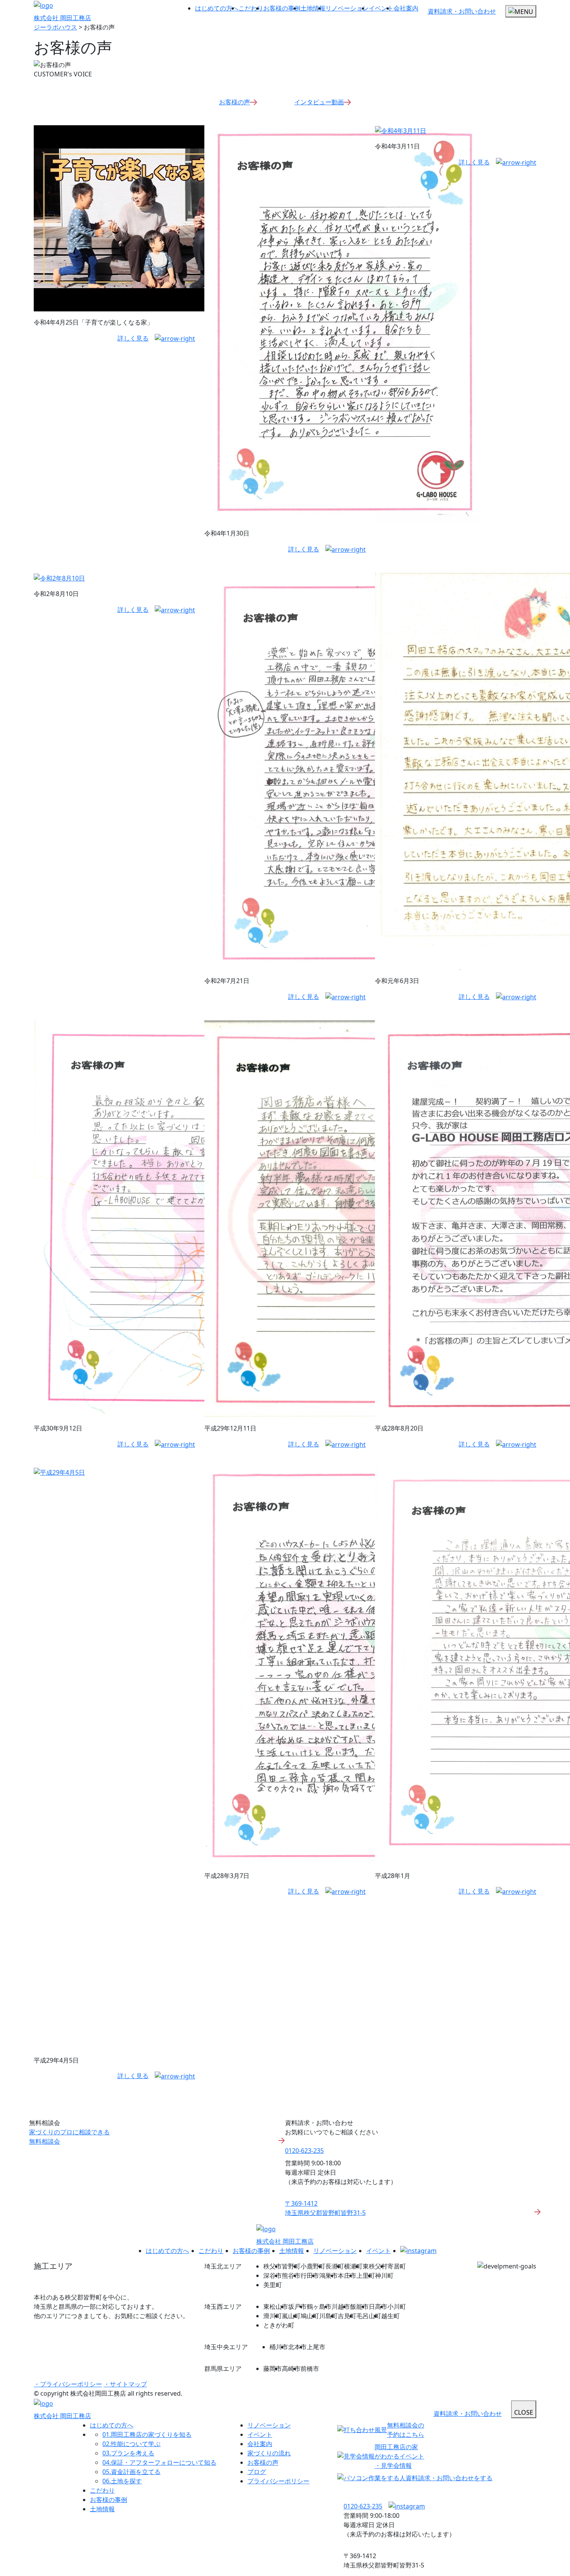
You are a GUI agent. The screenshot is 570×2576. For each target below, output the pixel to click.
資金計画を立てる (131, 2472)
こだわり (251, 8)
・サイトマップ (125, 2384)
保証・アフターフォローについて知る (159, 2462)
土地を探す (122, 2481)
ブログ (257, 2472)
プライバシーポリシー (278, 2481)
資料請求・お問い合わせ (462, 11)
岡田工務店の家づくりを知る (147, 2434)
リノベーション (347, 8)
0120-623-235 (304, 2151)
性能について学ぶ (131, 2444)
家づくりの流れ (269, 2453)
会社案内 (406, 8)
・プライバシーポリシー (68, 2384)
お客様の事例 (282, 8)
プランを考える (128, 2453)
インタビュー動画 (319, 102)
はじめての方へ (217, 8)
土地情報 (313, 8)
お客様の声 (235, 102)
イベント (381, 8)
